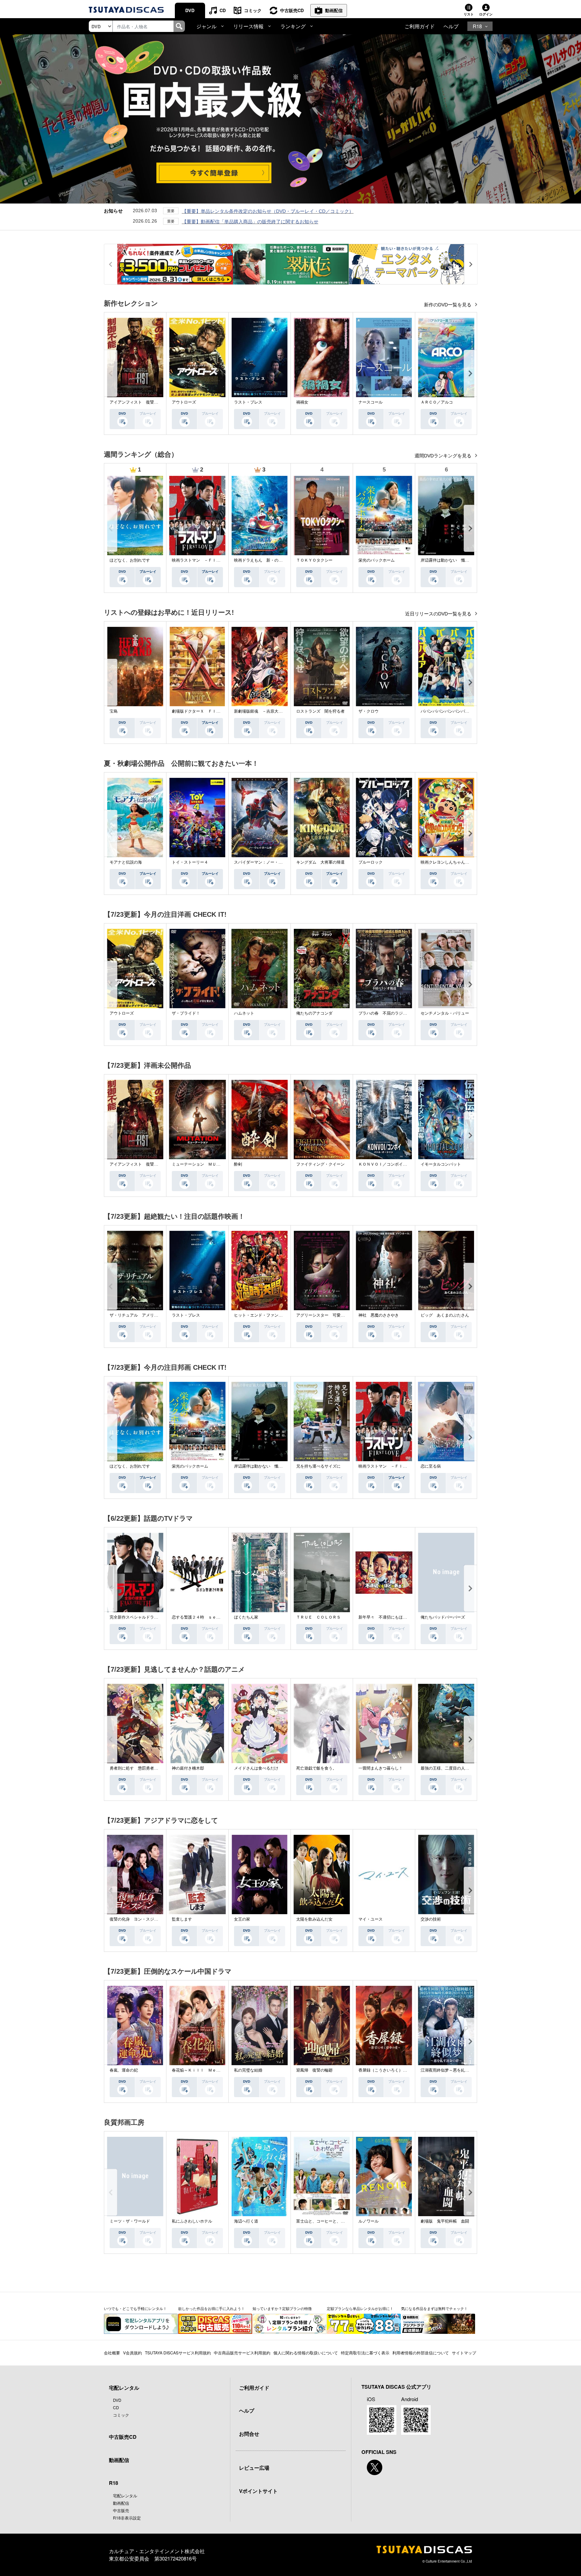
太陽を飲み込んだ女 (314, 1919)
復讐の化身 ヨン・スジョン (136, 1919)
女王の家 (242, 1919)
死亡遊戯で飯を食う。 (316, 1768)
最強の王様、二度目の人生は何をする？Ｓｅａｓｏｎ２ (471, 1768)
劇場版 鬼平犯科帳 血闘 (445, 2221)
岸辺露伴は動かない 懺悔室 (447, 560)
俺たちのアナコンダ (314, 1013)
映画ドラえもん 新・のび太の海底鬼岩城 (272, 560)
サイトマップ (464, 2353)
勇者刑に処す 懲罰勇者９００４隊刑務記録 (150, 1768)
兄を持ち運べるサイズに (318, 1466)
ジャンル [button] (206, 26)
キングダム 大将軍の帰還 (320, 862)
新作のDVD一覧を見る (448, 305)
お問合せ (249, 2434)
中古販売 (121, 2510)
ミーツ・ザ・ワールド (130, 2221)
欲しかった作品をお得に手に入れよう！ (211, 2308)
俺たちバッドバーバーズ (443, 1617)
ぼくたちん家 (246, 1617)
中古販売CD (292, 10)
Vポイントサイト (258, 2491)
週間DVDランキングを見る (444, 456)
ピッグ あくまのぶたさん (445, 1315)
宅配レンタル (125, 2495)
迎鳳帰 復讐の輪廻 (314, 2070)
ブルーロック (371, 862)
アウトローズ (184, 402)
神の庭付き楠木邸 (188, 1768)
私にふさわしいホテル (192, 2221)
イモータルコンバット (441, 1164)
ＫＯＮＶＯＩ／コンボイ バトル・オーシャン (401, 1164)
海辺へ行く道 (246, 2221)
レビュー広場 (254, 2468)
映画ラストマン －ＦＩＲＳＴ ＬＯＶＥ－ (212, 560)
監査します (182, 1919)
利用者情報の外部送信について (421, 2353)
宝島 (114, 711)
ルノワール (369, 2221)
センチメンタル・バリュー (445, 1013)
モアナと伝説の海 (126, 862)
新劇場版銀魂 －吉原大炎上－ (262, 711)
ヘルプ (451, 26)
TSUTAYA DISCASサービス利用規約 (178, 2353)
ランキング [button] (293, 26)
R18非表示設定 (127, 2518)
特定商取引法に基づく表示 (365, 2353)
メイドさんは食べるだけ (256, 1768)
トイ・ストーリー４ (190, 862)
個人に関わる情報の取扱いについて (306, 2353)
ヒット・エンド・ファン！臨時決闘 (266, 1315)
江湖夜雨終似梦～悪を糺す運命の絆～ (455, 2070)
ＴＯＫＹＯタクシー (314, 560)
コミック (253, 10)
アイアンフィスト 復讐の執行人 (140, 402)
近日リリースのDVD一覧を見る (439, 614)
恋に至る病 (431, 1466)
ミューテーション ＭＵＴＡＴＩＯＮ (206, 1164)
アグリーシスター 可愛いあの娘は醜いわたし (339, 1315)
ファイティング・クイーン (320, 1164)
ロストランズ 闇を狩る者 (320, 711)
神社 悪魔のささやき (379, 1315)
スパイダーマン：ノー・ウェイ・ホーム (270, 862)
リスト (469, 14)
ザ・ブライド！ (186, 1013)
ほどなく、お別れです (130, 560)
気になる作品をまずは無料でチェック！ (434, 2308)
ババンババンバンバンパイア (447, 711)
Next (470, 373)
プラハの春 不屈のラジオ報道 (387, 1013)
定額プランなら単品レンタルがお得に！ (360, 2308)
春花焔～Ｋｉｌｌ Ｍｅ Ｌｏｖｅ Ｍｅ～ (212, 2070)
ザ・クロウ (369, 711)
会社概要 (112, 2353)
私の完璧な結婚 (248, 2070)
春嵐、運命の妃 (124, 2070)
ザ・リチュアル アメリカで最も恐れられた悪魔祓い (158, 1315)
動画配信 (334, 10)
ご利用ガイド (420, 26)
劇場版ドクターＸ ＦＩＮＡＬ (200, 711)
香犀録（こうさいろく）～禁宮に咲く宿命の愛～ (403, 2070)
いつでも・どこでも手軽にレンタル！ (135, 2308)
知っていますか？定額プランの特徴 (282, 2308)
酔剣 (238, 1164)
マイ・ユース (371, 1919)
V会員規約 (132, 2353)
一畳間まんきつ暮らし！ (381, 1768)
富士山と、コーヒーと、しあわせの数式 (333, 2221)
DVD (190, 10)
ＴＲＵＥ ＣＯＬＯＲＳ (318, 1617)
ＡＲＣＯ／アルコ (437, 402)
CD (223, 10)
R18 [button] (477, 26)
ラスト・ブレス (248, 402)
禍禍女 (302, 402)
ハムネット (244, 1013)
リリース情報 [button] (248, 26)
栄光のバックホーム (377, 560)
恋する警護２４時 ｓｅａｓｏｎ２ (204, 1617)
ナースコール (371, 402)
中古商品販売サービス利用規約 (242, 2353)
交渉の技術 (431, 1919)
